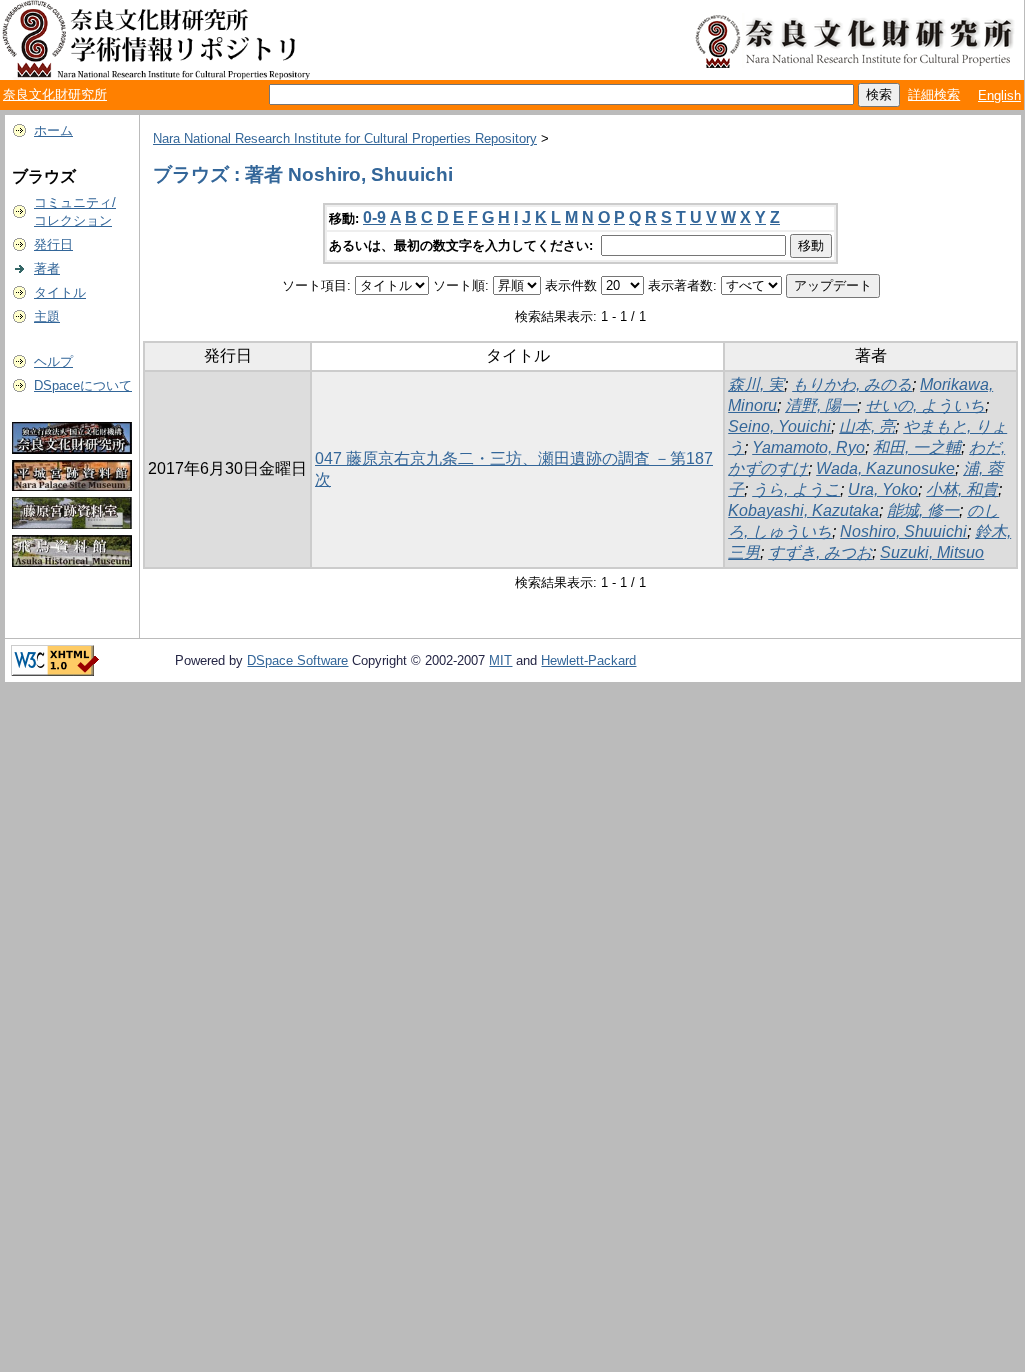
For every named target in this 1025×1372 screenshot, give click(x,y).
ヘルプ (53, 361)
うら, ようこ (796, 489)
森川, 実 (756, 384)
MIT (500, 660)
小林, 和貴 (962, 489)
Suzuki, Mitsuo (932, 552)
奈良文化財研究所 (55, 94)
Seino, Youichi (779, 426)
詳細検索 (934, 94)
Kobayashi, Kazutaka (803, 510)
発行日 (53, 244)
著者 (47, 268)
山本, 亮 (867, 426)
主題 (47, 316)
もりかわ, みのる (852, 384)
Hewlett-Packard (588, 660)
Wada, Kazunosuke (885, 468)
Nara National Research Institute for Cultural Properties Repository (345, 138)
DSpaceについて (83, 385)
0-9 (374, 217)
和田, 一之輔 (917, 447)
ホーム (53, 130)
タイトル (60, 292)
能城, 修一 (923, 510)
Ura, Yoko (883, 489)
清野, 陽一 (821, 405)
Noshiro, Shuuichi (903, 531)
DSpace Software (297, 660)
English (999, 95)
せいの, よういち (925, 405)
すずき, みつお (820, 552)
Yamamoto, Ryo (808, 447)
